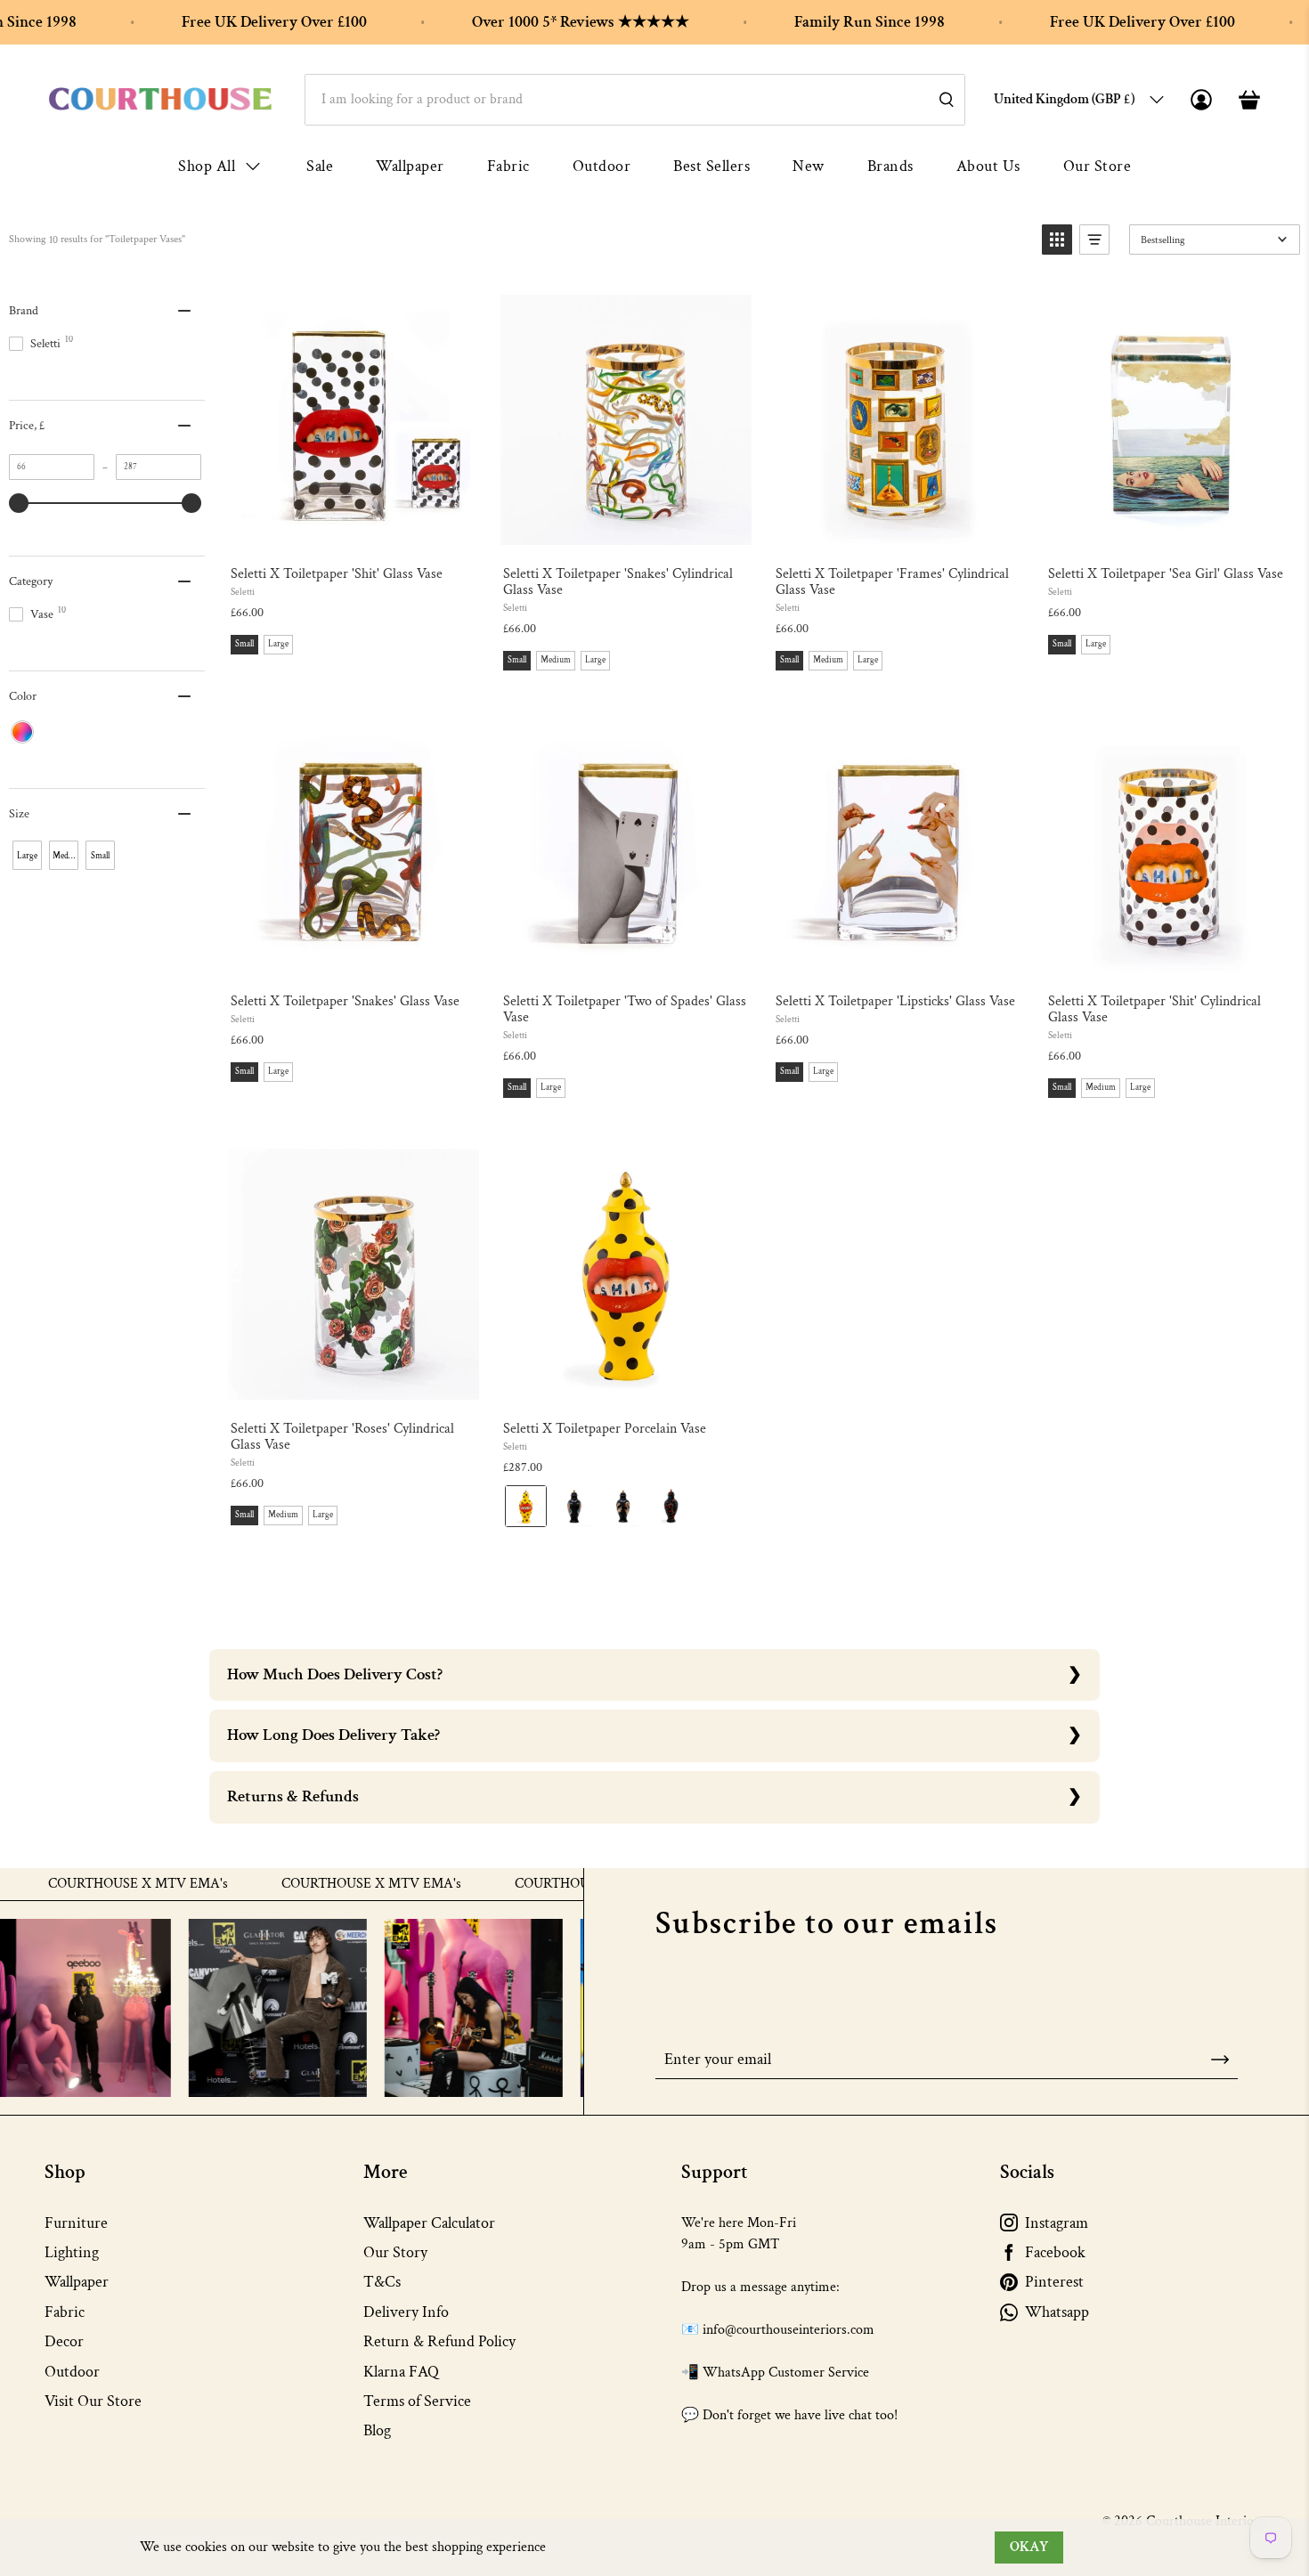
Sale (320, 166)
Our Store (1098, 166)
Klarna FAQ (401, 2372)
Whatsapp (1057, 2312)
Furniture (76, 2223)
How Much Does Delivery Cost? (335, 1674)
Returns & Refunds (293, 1796)
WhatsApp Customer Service (786, 2373)
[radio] (526, 1506)
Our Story (395, 2252)
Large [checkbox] (27, 856)
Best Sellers (711, 166)
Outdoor (602, 166)
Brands (890, 166)
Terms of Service (417, 2401)
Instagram (1057, 2223)
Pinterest (1054, 2282)
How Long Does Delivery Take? (333, 1735)
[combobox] (635, 100)
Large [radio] (278, 644)
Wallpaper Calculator (429, 2223)
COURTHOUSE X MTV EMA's (322, 1884)
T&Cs (382, 2282)
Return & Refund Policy (439, 2341)
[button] (1057, 240)
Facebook (1055, 2252)
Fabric (508, 166)
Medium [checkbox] (65, 856)
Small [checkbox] (100, 856)
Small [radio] (244, 644)
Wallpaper (410, 166)
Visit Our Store (93, 2401)
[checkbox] (22, 732)
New (809, 166)
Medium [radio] (556, 660)
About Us (988, 166)
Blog (377, 2430)
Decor (64, 2341)
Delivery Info (406, 2312)
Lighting (72, 2252)
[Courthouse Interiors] (160, 99)
